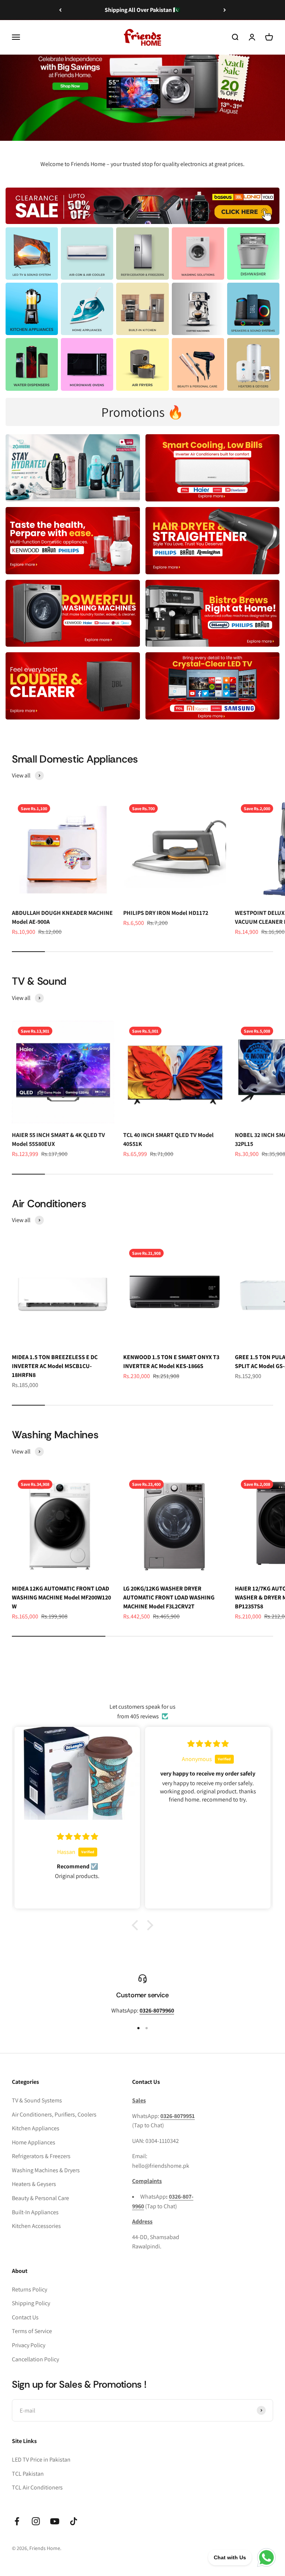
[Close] (264, 2459)
